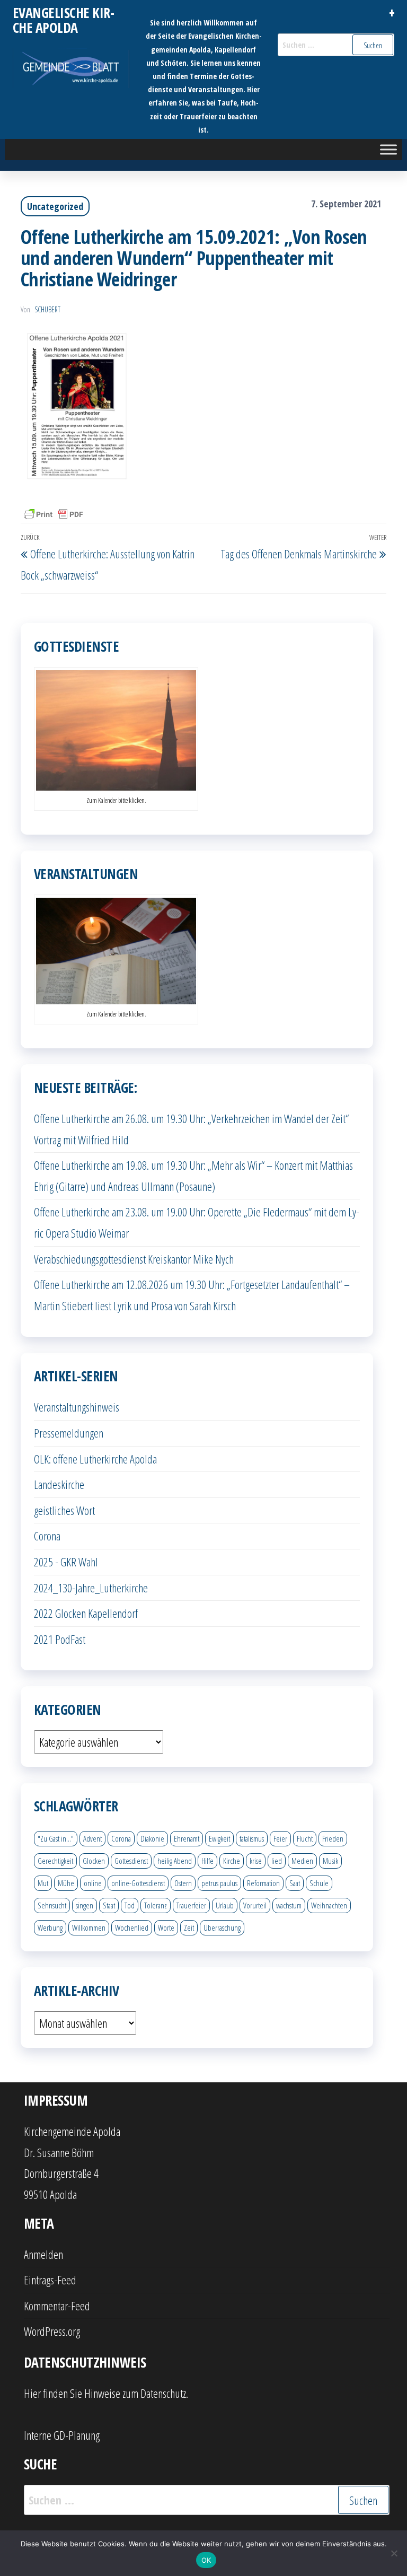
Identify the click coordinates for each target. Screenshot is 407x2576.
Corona (47, 1536)
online (93, 1883)
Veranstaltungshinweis (77, 1407)
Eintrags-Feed (50, 2280)
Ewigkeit (219, 1838)
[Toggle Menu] (388, 149)
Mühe (66, 1883)
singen (85, 1905)
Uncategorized (55, 206)
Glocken (94, 1861)
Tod (130, 1905)
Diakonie (152, 1838)
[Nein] (394, 2553)
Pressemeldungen (69, 1433)
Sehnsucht (52, 1905)
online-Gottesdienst (138, 1883)
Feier (280, 1838)
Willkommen (89, 1927)
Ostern (183, 1883)
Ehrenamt (187, 1838)
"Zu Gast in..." (56, 1838)
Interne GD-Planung (62, 2435)
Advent (92, 1838)
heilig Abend (175, 1861)
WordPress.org (52, 2331)
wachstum (289, 1905)
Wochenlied (132, 1927)
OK (206, 2560)
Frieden (333, 1838)
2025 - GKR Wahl (66, 1562)
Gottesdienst (131, 1861)
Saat (295, 1883)
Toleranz (156, 1905)
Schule (319, 1883)
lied (277, 1861)
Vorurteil (255, 1905)
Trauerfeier (191, 1905)
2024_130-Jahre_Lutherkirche (91, 1588)
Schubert (47, 309)
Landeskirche (59, 1484)
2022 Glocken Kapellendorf (86, 1613)
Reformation (263, 1883)
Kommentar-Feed (57, 2306)
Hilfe (207, 1861)
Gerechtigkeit (55, 1861)
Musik (330, 1861)
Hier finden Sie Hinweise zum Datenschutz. (106, 2393)
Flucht (305, 1838)
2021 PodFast (60, 1639)
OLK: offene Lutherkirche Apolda (95, 1459)
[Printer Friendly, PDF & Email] (54, 514)
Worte (166, 1927)
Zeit (189, 1927)
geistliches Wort (64, 1510)
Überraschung (222, 1927)
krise (256, 1861)
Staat (109, 1905)
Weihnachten (329, 1905)
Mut (43, 1883)
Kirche (232, 1861)
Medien (302, 1861)
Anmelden (43, 2254)
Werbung (50, 1927)
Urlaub (225, 1905)
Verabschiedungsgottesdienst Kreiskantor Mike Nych (134, 1259)
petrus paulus (219, 1883)
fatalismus (252, 1838)
